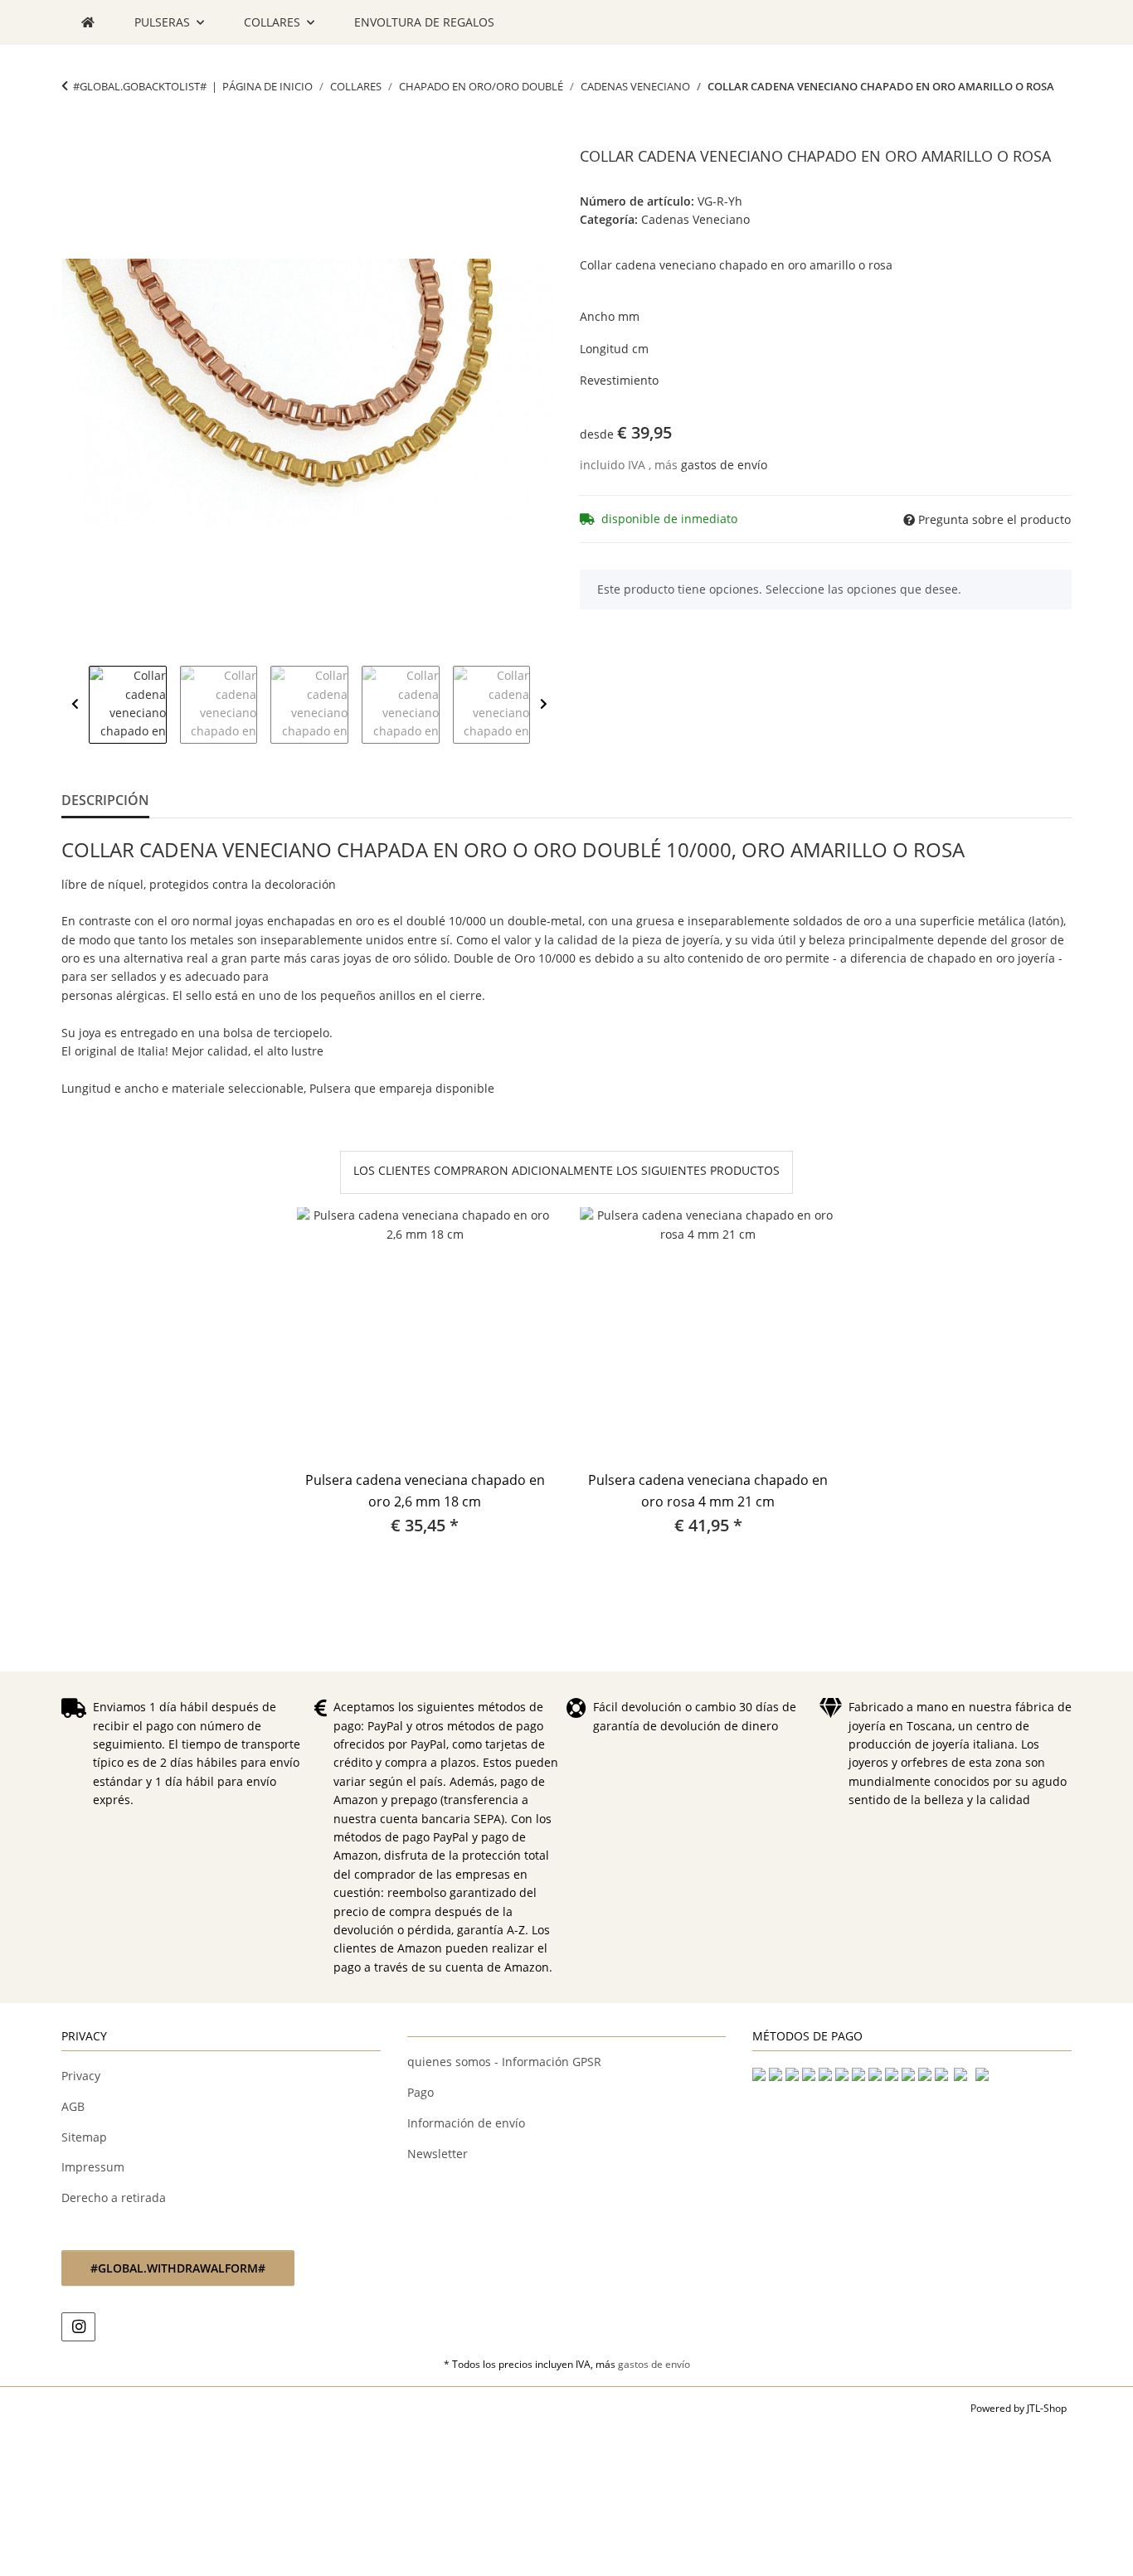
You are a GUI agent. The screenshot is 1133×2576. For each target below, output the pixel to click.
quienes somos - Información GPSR (504, 2062)
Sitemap (84, 2137)
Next (544, 705)
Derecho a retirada (114, 2198)
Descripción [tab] (105, 800)
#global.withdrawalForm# (178, 2268)
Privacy (81, 2076)
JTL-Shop (1047, 2408)
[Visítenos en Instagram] (78, 2327)
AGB (73, 2106)
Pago (421, 2092)
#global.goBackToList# (140, 86)
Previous (75, 705)
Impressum (93, 2167)
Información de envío (466, 2123)
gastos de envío (724, 465)
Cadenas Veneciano (695, 219)
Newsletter (438, 2154)
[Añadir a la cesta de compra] (75, 138)
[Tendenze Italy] (88, 22)
